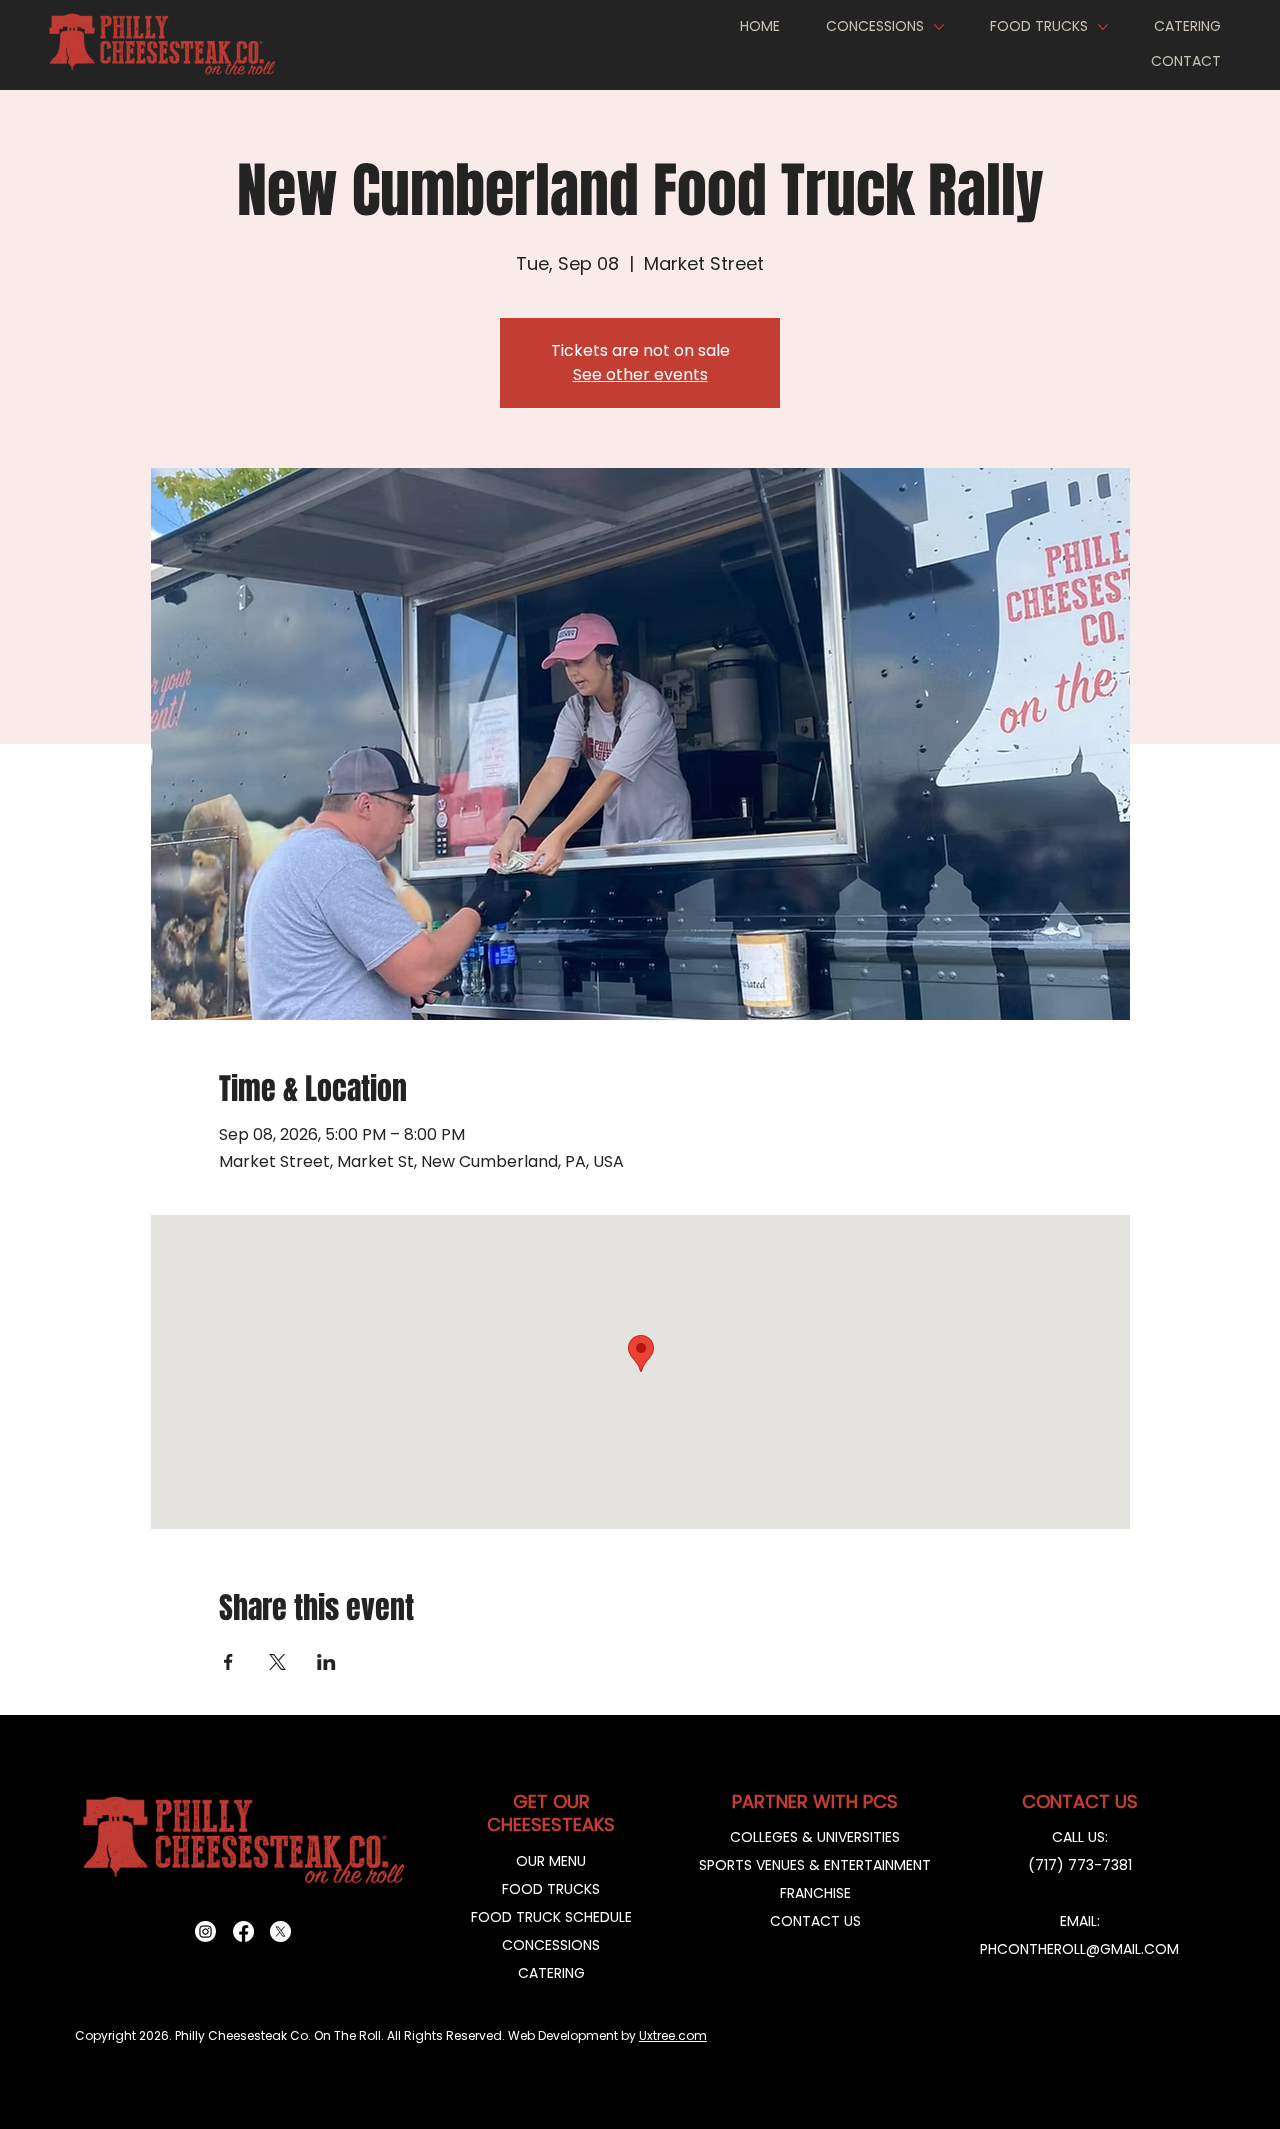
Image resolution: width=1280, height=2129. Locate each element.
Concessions (551, 1945)
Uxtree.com (673, 2035)
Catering (551, 1973)
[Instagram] (205, 1931)
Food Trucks (551, 1889)
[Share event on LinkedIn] (326, 1662)
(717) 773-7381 (1080, 1865)
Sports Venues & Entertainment (815, 1865)
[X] (280, 1931)
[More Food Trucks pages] (1103, 27)
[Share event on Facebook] (228, 1662)
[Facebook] (243, 1931)
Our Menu (551, 1861)
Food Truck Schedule (551, 1917)
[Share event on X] (277, 1662)
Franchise (815, 1893)
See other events (640, 374)
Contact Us (815, 1921)
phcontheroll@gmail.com (1079, 1949)
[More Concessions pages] (939, 27)
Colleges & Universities (815, 1837)
